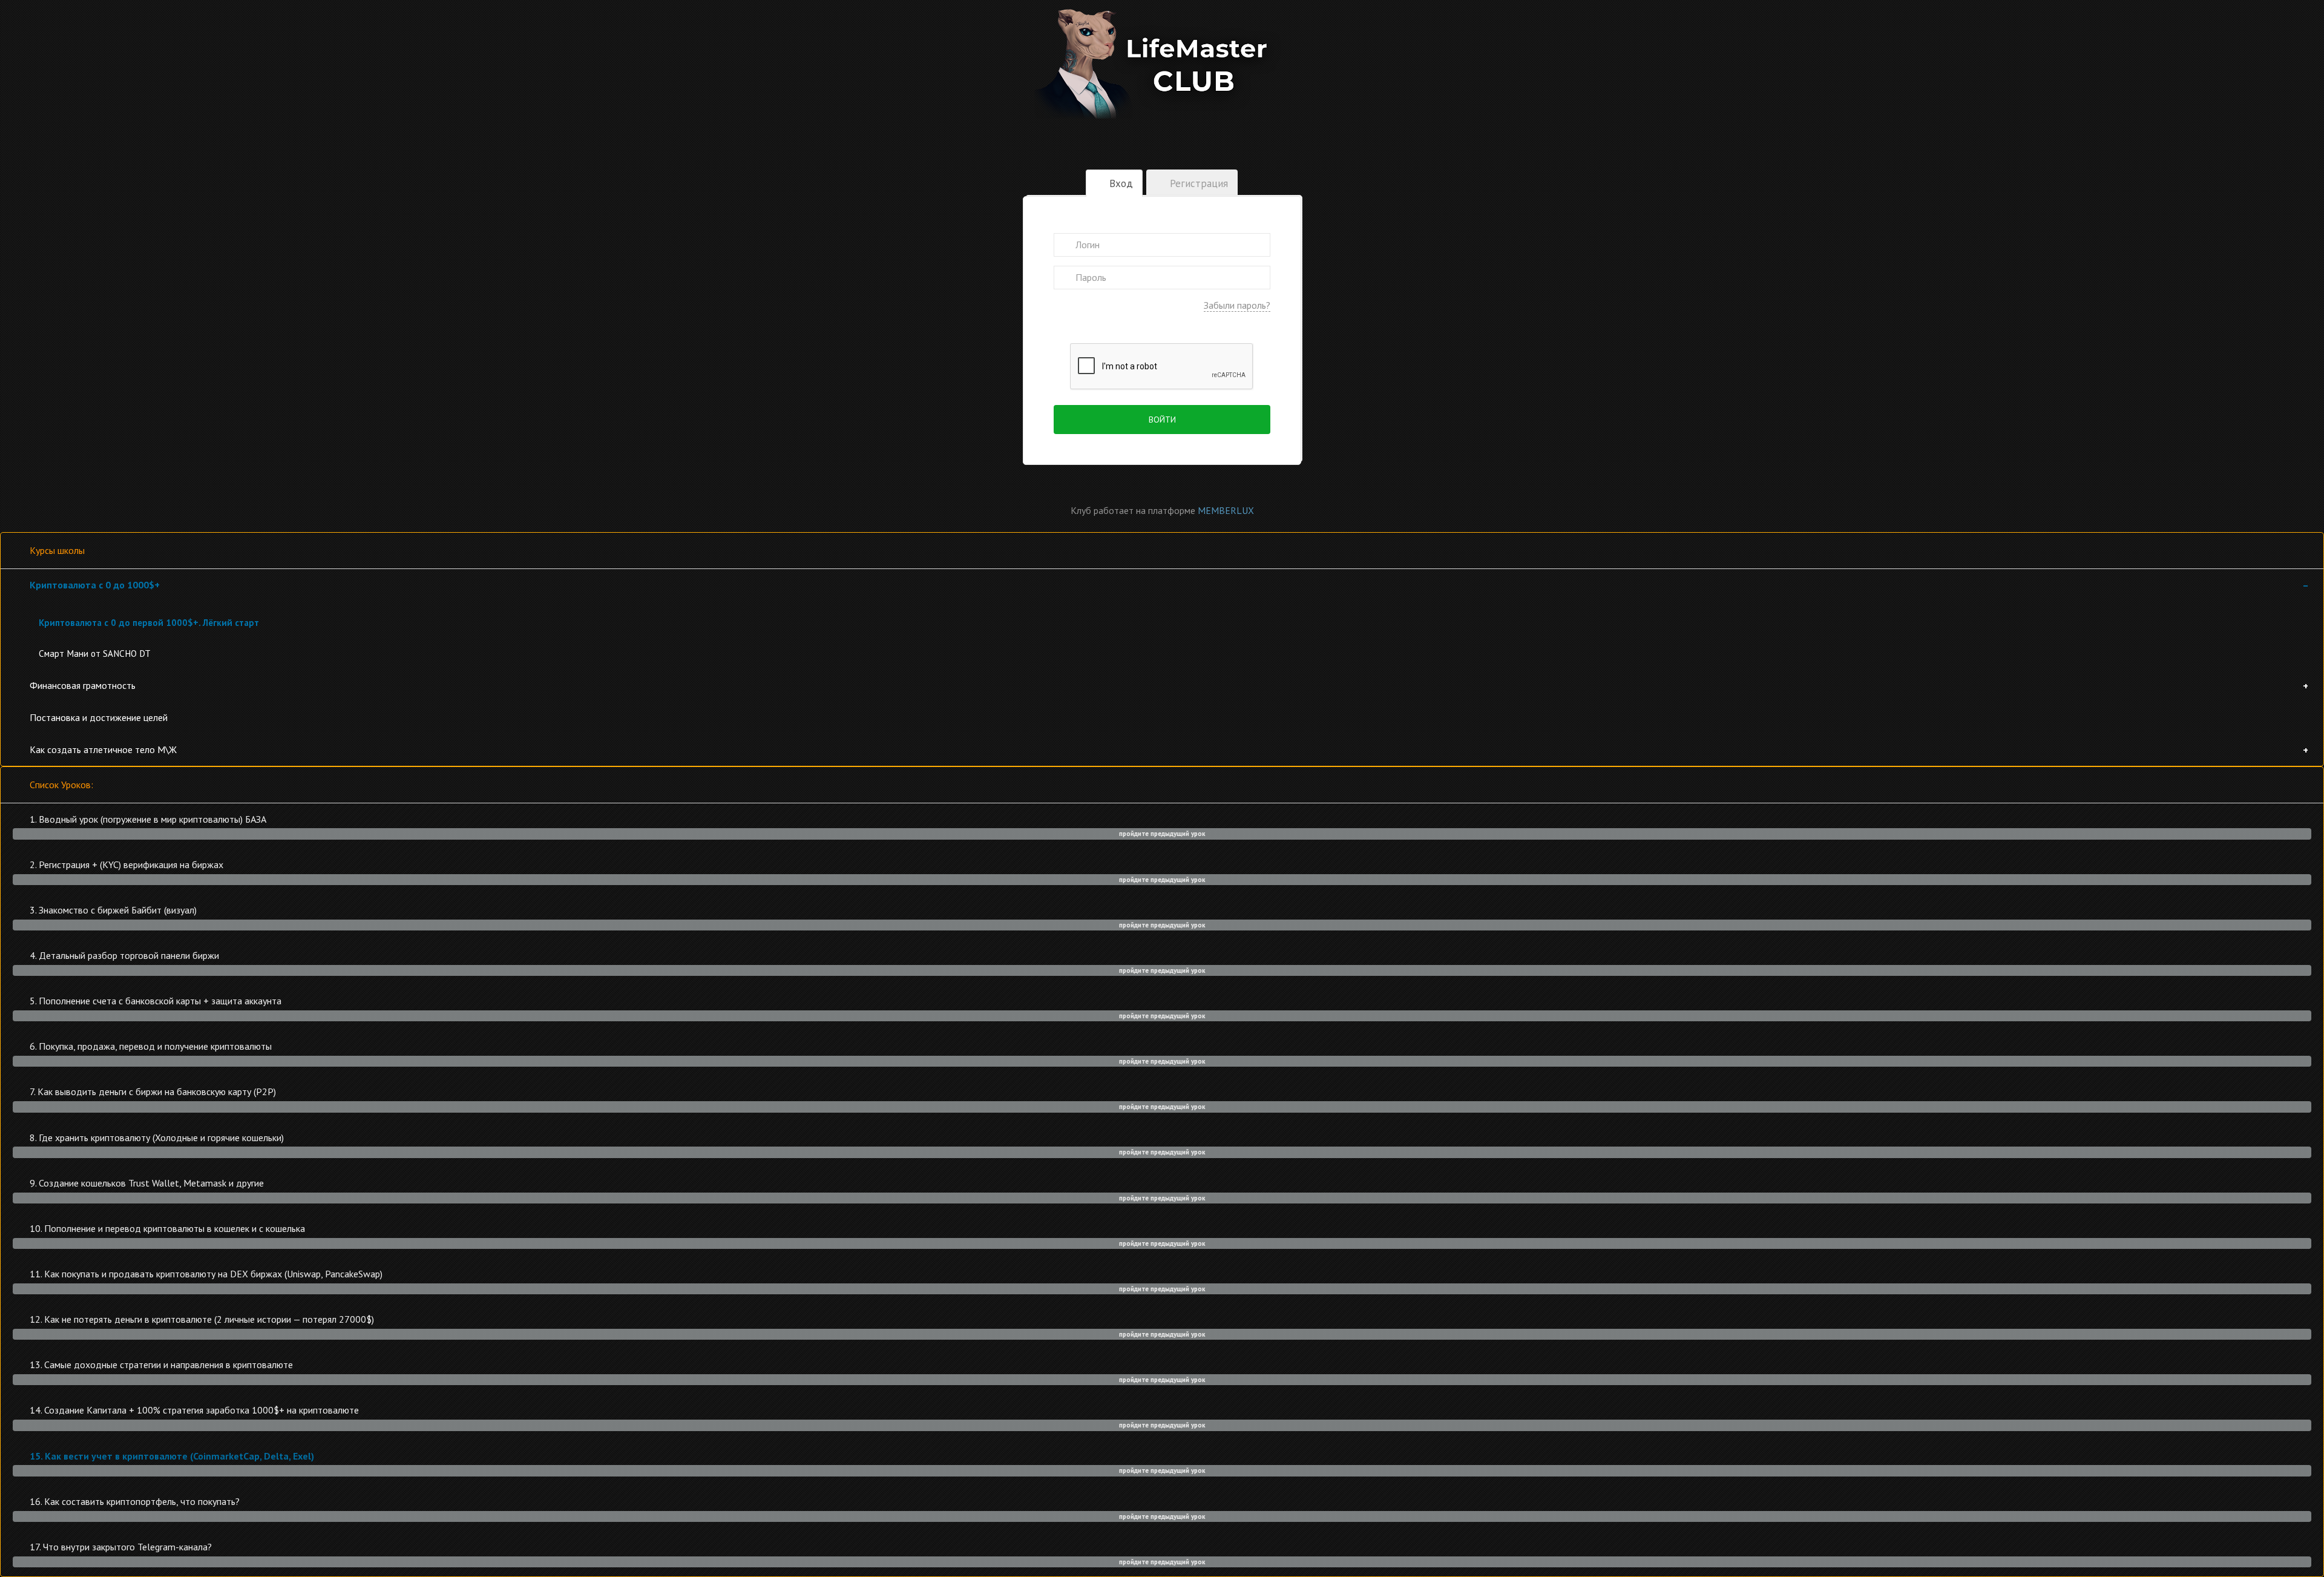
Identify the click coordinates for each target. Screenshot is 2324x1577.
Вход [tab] (1120, 183)
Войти (1162, 420)
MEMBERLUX (1226, 510)
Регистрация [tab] (1197, 183)
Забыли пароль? (1237, 305)
